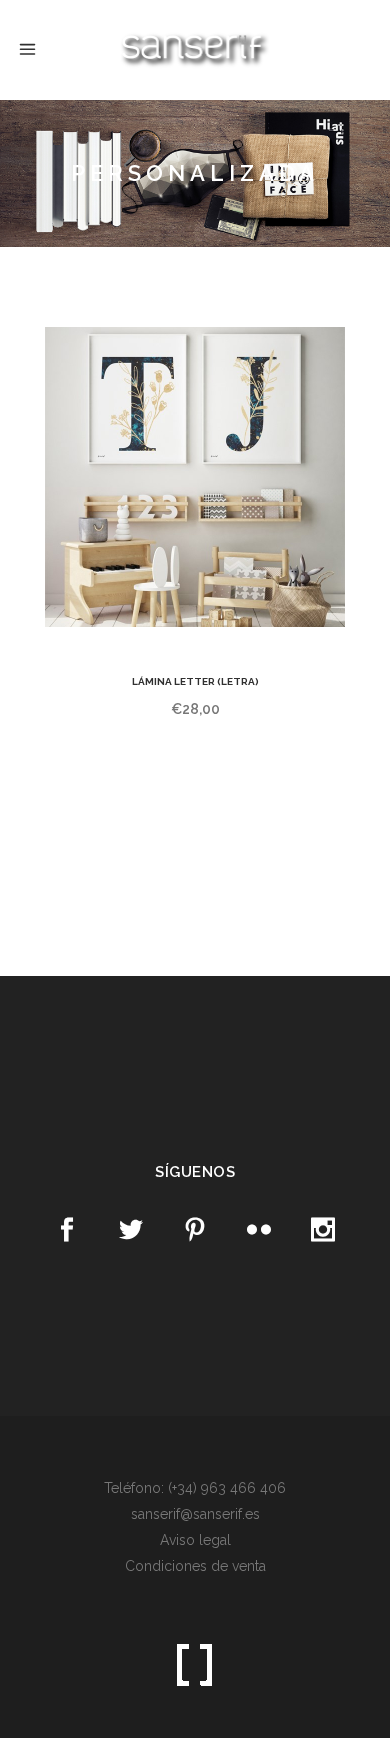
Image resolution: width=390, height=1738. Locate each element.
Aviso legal (195, 1540)
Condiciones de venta (195, 1566)
